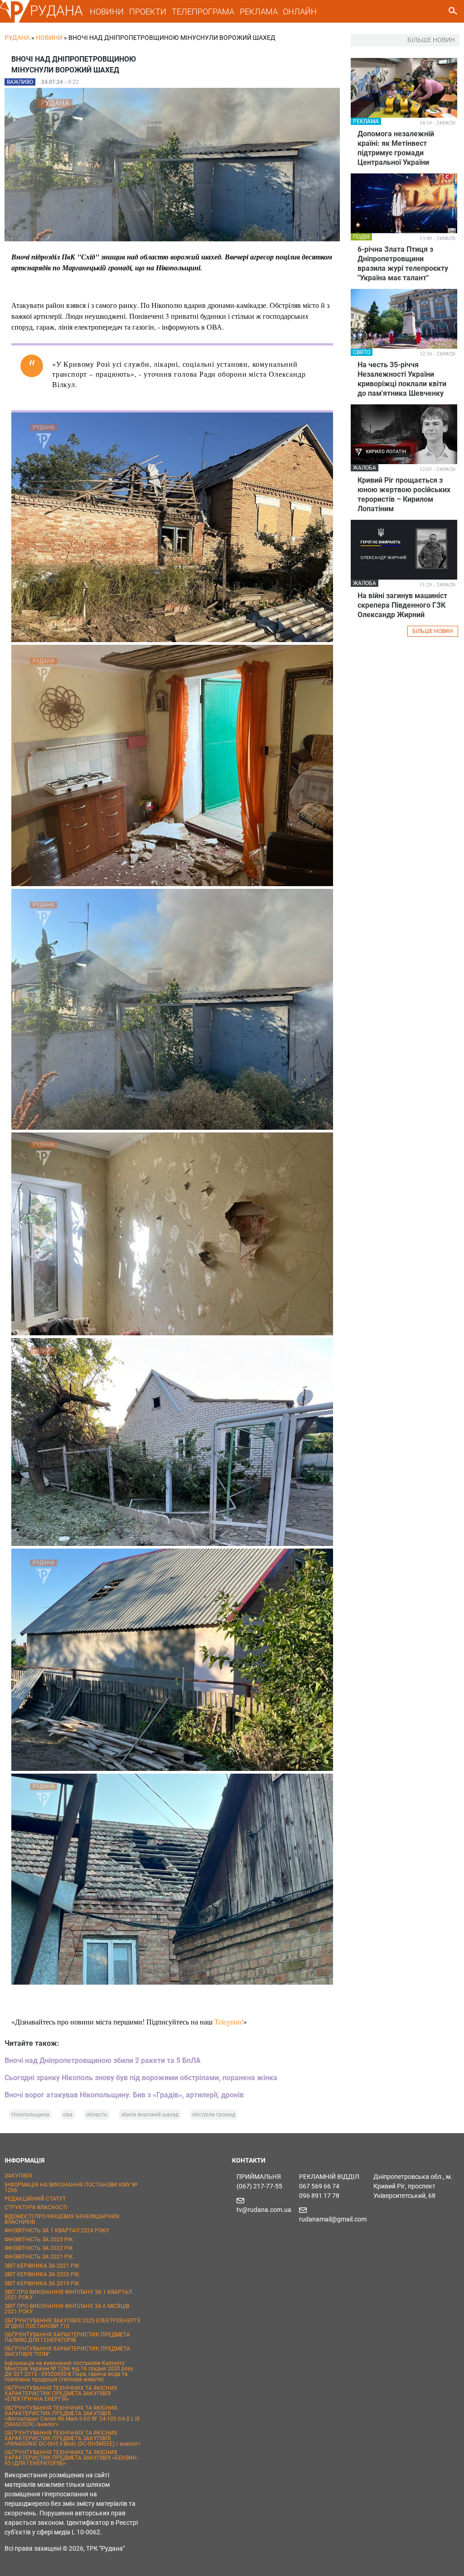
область (97, 2115)
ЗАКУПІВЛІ (18, 2176)
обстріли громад (214, 2115)
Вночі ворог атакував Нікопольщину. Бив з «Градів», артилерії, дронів (124, 2095)
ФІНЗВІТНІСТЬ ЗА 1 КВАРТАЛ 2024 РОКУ (57, 2231)
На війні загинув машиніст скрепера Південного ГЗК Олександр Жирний (402, 605)
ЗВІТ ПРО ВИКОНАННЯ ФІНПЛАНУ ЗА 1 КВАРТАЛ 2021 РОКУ (68, 2295)
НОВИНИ (107, 12)
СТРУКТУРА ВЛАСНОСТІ (36, 2207)
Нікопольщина (30, 2115)
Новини (49, 38)
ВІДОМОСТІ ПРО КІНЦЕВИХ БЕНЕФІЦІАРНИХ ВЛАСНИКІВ (62, 2219)
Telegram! (229, 2022)
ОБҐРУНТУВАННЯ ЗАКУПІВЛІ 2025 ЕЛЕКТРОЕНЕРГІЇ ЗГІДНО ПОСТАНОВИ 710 (72, 2323)
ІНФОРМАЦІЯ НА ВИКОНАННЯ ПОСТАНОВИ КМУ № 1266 (71, 2187)
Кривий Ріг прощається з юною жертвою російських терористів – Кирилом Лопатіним (404, 494)
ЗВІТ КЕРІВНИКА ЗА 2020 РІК (42, 2274)
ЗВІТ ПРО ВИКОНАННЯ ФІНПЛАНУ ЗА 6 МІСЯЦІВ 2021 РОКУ (67, 2309)
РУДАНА (56, 11)
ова (68, 2115)
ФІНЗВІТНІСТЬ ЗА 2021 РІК (39, 2257)
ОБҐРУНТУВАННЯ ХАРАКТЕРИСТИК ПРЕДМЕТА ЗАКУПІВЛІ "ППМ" (67, 2351)
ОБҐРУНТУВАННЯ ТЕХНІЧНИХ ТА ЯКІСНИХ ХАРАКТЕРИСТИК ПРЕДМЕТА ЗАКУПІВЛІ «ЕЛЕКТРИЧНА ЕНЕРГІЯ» (61, 2394)
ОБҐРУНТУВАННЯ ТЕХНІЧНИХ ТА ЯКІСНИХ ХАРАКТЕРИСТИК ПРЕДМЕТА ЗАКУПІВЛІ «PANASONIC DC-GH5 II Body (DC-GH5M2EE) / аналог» (72, 2438)
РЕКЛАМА (259, 12)
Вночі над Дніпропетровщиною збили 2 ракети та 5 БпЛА (103, 2060)
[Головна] (15, 21)
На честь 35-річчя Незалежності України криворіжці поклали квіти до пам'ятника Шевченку (402, 379)
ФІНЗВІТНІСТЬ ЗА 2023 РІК (39, 2240)
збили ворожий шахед (150, 2115)
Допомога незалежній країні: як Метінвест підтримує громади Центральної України (396, 148)
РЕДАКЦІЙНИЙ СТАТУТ (35, 2199)
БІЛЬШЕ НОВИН (433, 631)
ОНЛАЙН (300, 12)
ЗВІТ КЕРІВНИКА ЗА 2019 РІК (42, 2283)
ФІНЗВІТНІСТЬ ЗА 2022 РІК (39, 2248)
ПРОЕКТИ (148, 12)
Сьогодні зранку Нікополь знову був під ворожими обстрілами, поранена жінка (141, 2078)
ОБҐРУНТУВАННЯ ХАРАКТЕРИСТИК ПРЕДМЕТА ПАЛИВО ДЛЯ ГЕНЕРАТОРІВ (67, 2337)
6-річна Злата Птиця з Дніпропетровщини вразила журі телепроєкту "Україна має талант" (403, 264)
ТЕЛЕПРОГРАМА (203, 12)
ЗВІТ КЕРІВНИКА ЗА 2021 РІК (42, 2266)
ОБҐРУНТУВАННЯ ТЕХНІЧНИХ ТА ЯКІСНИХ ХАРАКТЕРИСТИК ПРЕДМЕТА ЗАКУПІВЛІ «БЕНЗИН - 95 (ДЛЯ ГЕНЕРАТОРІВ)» (72, 2458)
